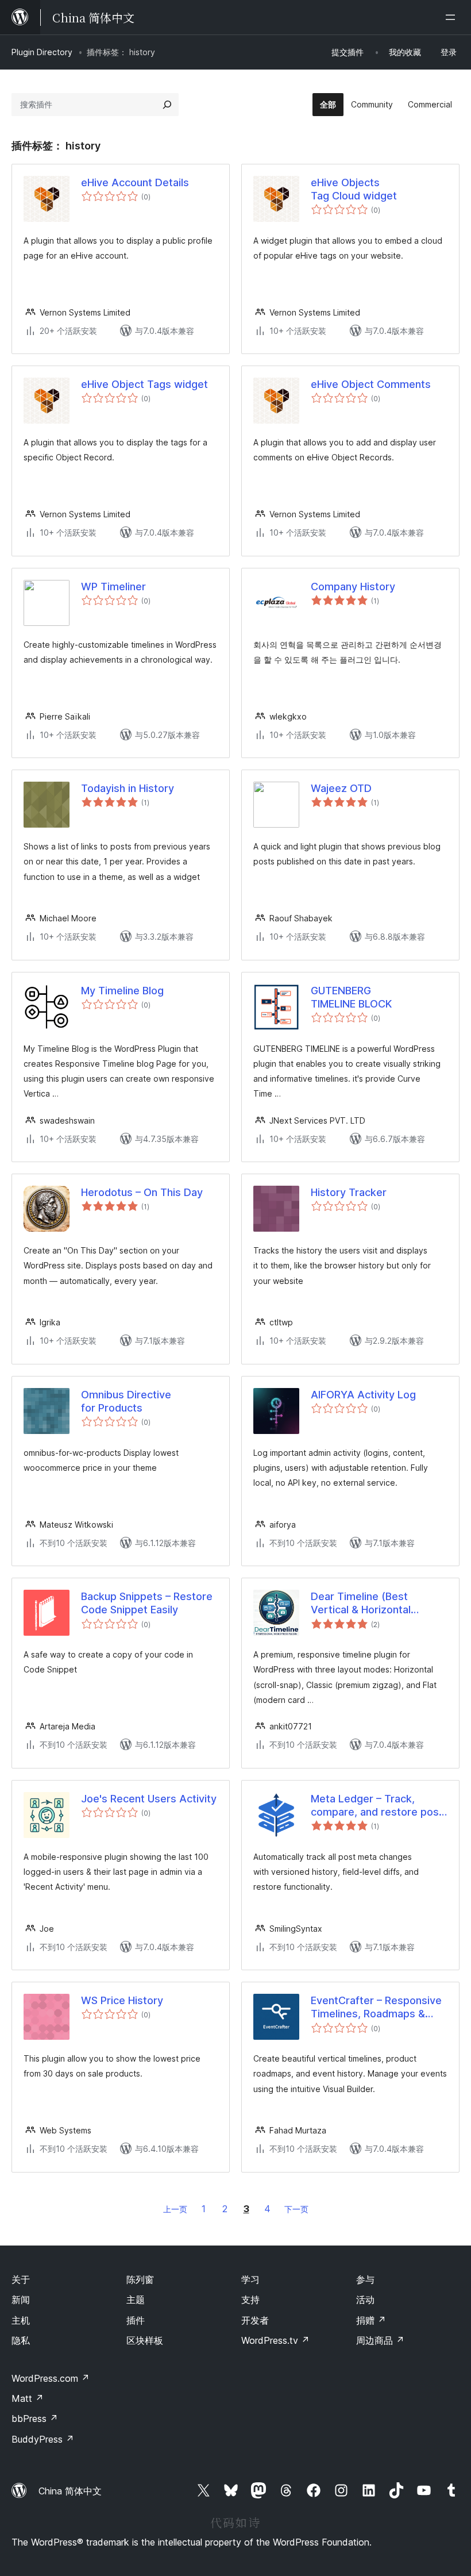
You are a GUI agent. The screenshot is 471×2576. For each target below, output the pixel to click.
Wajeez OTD (341, 788)
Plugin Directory (42, 52)
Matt (28, 2398)
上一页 (175, 2209)
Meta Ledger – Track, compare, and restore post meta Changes (377, 1806)
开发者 (255, 2320)
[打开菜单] (453, 17)
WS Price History (122, 2000)
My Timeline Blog (122, 991)
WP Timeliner (113, 587)
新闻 (21, 2300)
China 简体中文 (70, 2491)
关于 (21, 2279)
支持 (250, 2300)
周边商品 (380, 2340)
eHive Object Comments (371, 384)
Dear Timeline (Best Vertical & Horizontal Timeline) (361, 1604)
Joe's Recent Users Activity (149, 1799)
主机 (21, 2320)
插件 (136, 2320)
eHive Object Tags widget (144, 384)
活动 (365, 2300)
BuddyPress (43, 2439)
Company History (353, 587)
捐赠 (371, 2320)
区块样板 (145, 2340)
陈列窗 (140, 2279)
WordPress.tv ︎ (275, 2340)
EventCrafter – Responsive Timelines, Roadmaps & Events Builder (376, 2008)
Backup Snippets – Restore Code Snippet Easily (147, 1603)
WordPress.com (51, 2378)
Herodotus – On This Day (142, 1192)
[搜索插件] (167, 105)
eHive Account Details (135, 182)
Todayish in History (128, 788)
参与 (365, 2279)
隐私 (21, 2340)
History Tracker (349, 1192)
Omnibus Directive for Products (126, 1401)
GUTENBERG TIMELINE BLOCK (351, 997)
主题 (136, 2300)
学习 (250, 2279)
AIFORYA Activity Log (363, 1395)
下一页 (296, 2209)
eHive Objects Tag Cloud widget (354, 189)
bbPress (35, 2419)
